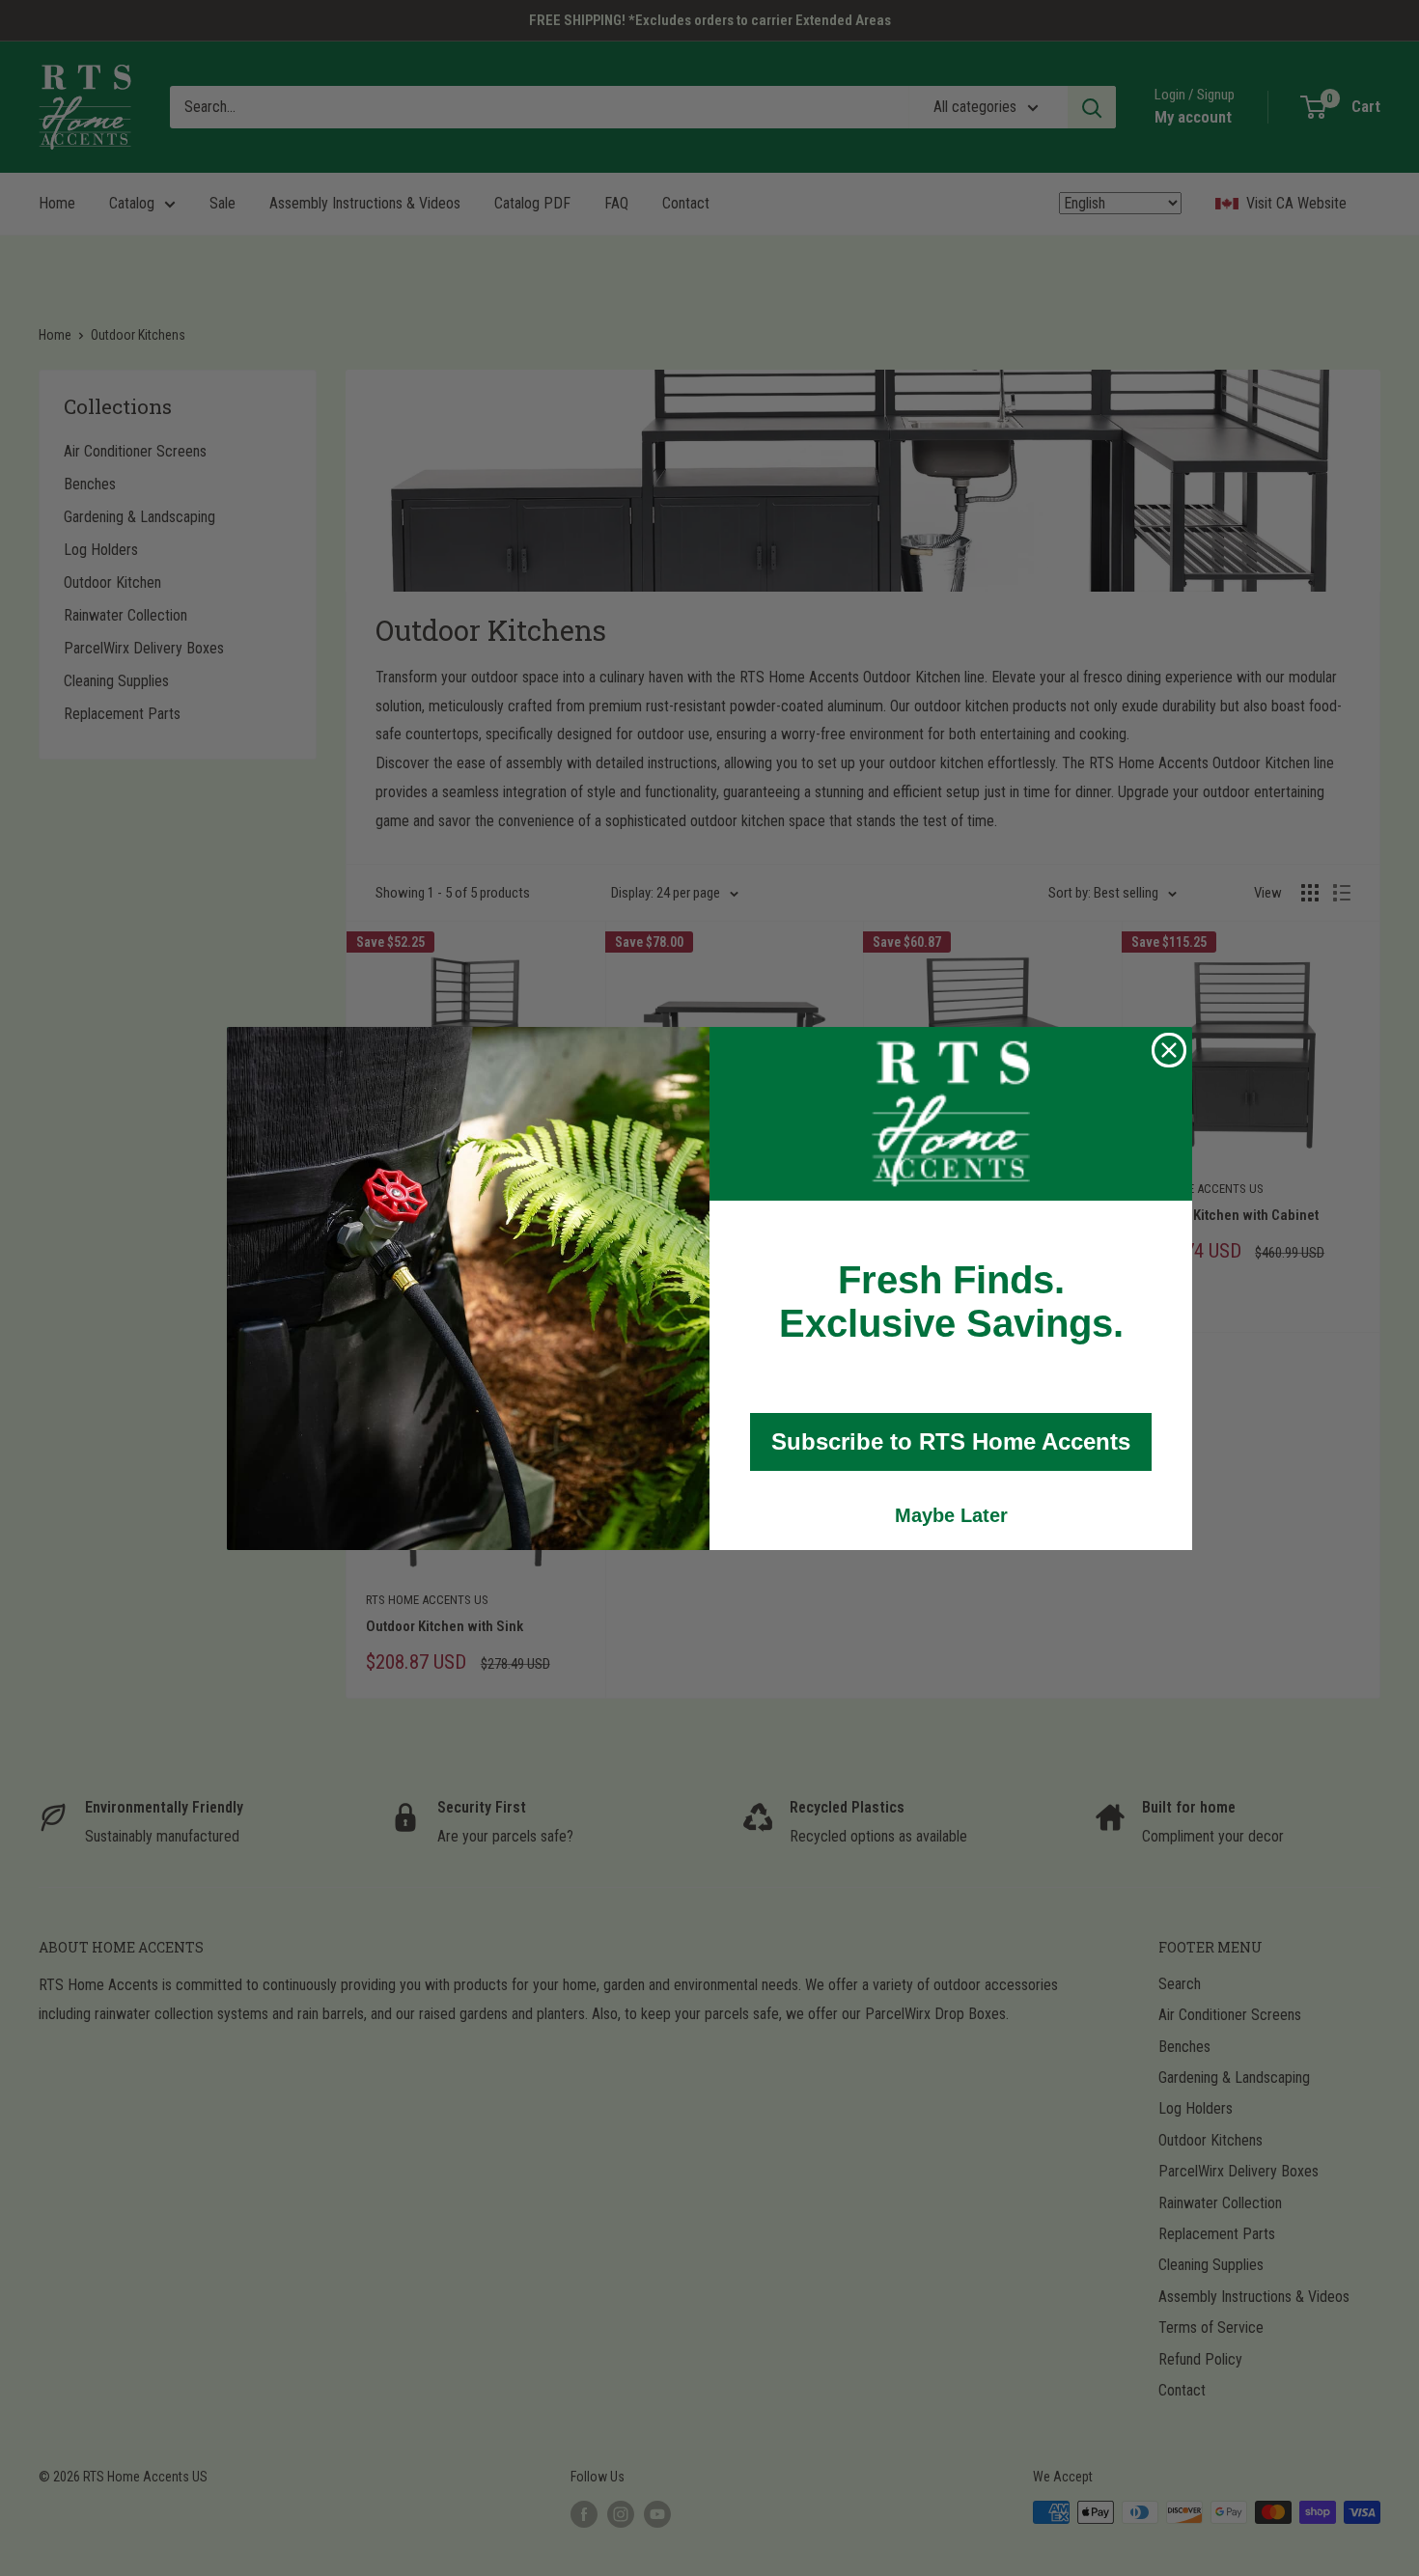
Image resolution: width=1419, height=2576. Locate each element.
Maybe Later (951, 1515)
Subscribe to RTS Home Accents (951, 1441)
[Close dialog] (1169, 1050)
